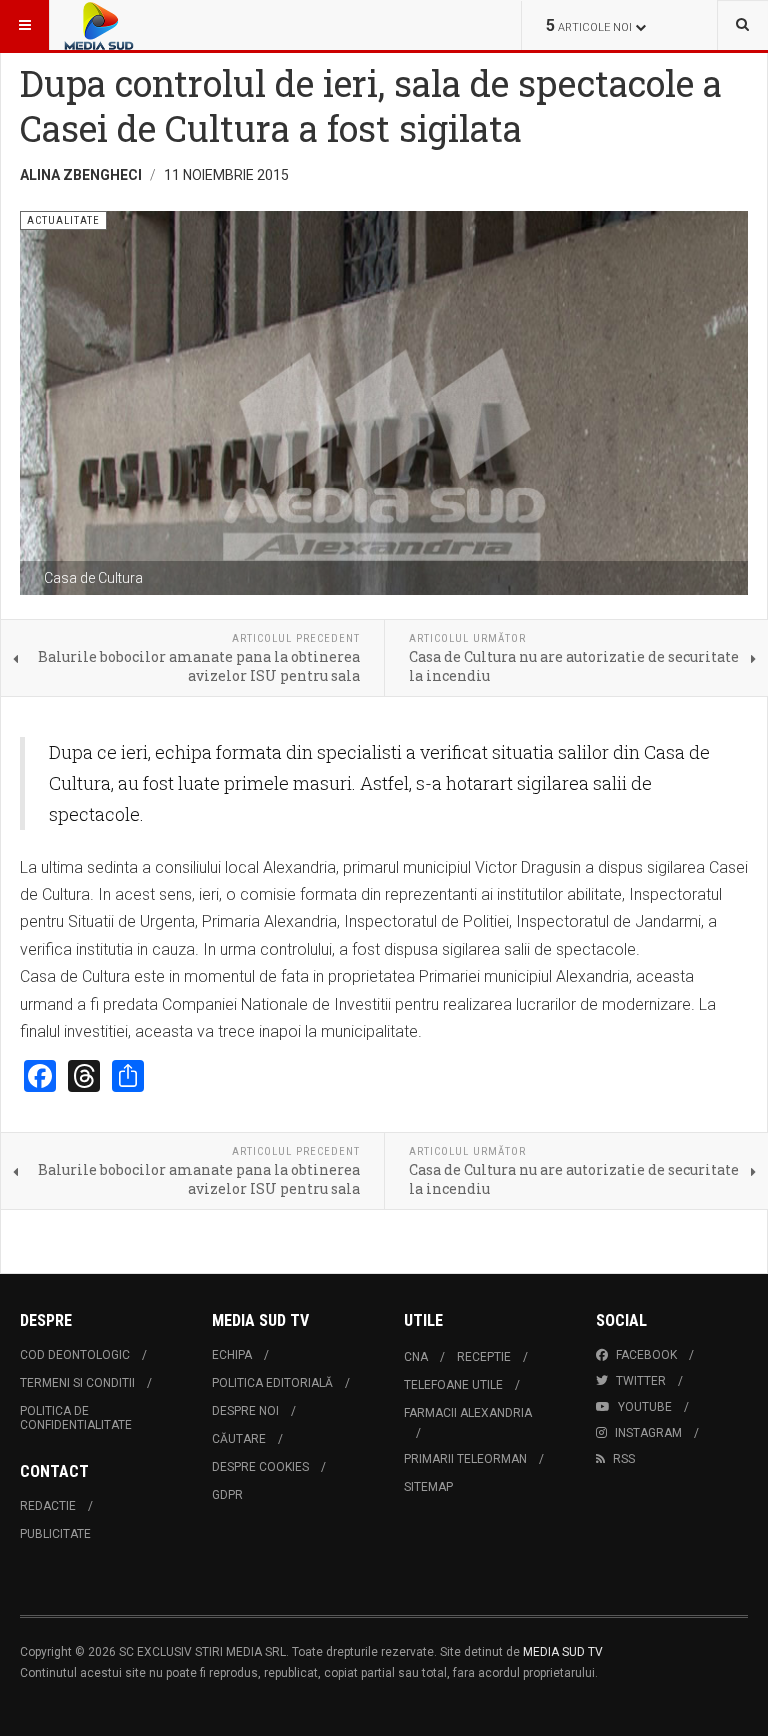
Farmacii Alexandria (468, 1413)
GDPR (227, 1495)
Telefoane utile (453, 1385)
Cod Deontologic (75, 1355)
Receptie (484, 1357)
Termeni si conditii (77, 1383)
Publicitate (55, 1534)
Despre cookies (260, 1467)
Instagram (648, 1433)
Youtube (645, 1407)
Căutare (239, 1439)
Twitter (641, 1381)
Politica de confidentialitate (76, 1418)
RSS (624, 1459)
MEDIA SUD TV (563, 1652)
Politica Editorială (272, 1383)
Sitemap (428, 1487)
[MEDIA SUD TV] (158, 25)
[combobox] (742, 25)
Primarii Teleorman (465, 1459)
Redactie (48, 1506)
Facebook (646, 1355)
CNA (416, 1357)
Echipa (232, 1355)
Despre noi (245, 1411)
